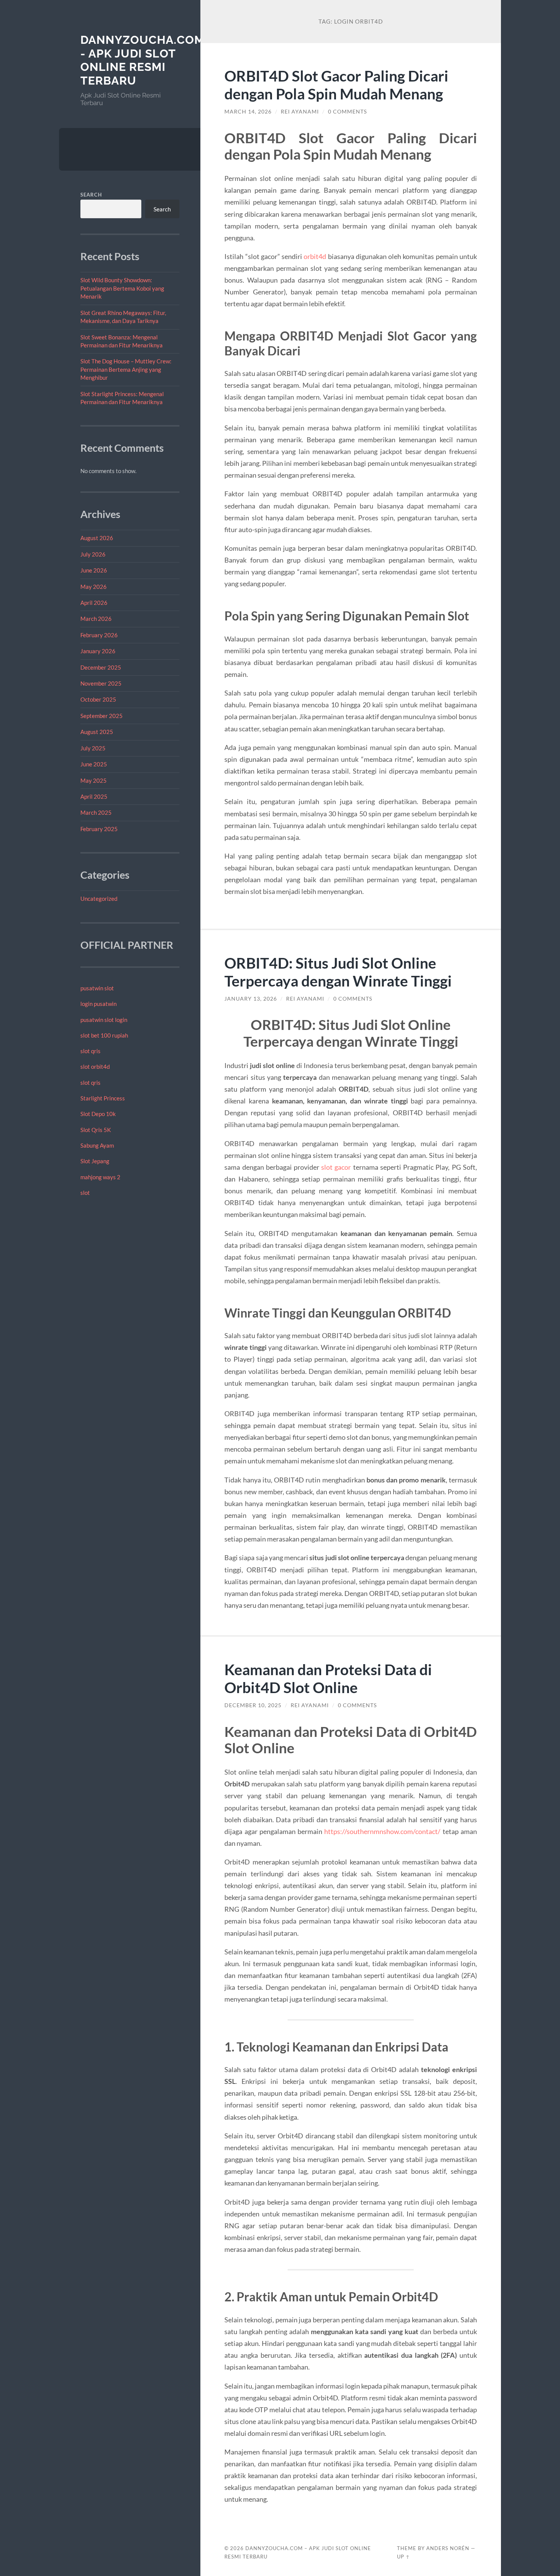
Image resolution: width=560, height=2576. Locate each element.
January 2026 (98, 651)
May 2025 (94, 780)
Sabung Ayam (97, 1145)
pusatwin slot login (104, 1020)
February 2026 (99, 635)
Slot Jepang (95, 1161)
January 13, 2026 (251, 999)
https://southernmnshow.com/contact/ (382, 1831)
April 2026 (94, 603)
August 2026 (97, 538)
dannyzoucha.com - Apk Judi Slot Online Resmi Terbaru (142, 60)
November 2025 (101, 683)
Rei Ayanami (300, 112)
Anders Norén (448, 2548)
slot (85, 1193)
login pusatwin (98, 1004)
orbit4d (315, 256)
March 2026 (96, 619)
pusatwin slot (97, 988)
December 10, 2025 (253, 1705)
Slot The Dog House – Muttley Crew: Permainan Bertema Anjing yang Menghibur (126, 369)
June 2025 (94, 764)
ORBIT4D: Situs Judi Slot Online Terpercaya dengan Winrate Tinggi (338, 972)
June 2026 (94, 570)
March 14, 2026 (248, 112)
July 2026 (93, 554)
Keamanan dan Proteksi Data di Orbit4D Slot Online (328, 1678)
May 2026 (94, 587)
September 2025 (102, 716)
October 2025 (98, 699)
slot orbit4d (95, 1067)
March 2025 (96, 812)
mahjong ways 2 (100, 1177)
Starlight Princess (103, 1098)
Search (91, 195)
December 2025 (101, 667)
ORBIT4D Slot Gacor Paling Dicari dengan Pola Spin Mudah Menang (336, 85)
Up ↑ (403, 2557)
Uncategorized (99, 899)
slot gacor (336, 1167)
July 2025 (93, 748)
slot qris (90, 1051)
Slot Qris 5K (96, 1130)
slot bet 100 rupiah (104, 1035)
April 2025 (94, 796)
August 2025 (97, 732)
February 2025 (99, 829)
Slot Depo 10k (98, 1114)
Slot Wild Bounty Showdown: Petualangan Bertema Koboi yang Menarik (122, 288)
